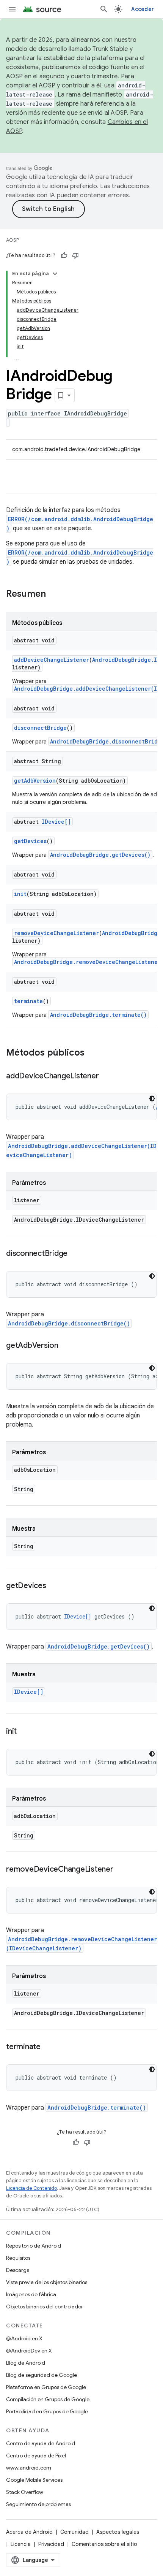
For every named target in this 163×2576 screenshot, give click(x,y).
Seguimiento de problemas (38, 2504)
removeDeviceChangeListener (56, 933)
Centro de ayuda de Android (41, 2443)
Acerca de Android (29, 2532)
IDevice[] (56, 822)
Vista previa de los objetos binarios (47, 2282)
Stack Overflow (25, 2492)
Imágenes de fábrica (31, 2294)
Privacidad (51, 2544)
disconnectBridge (40, 728)
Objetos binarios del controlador (45, 2307)
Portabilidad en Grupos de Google (47, 2411)
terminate (28, 1001)
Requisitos (18, 2258)
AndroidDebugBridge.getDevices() (100, 855)
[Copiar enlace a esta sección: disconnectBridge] (75, 1254)
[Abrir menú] (12, 9)
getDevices (30, 841)
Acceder (143, 9)
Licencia (21, 2544)
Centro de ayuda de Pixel (36, 2456)
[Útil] (64, 255)
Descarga (18, 2270)
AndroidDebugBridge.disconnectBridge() (69, 1323)
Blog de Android (26, 2363)
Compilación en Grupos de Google (48, 2399)
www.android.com (29, 2468)
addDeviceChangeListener (52, 660)
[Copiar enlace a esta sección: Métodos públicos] (92, 1053)
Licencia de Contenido (31, 2188)
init (20, 894)
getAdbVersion (35, 781)
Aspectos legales (118, 2532)
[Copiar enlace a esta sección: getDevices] (54, 1586)
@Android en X (24, 2338)
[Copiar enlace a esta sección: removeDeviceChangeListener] (121, 1870)
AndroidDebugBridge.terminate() (98, 1015)
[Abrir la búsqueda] (104, 9)
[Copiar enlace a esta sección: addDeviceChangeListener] (106, 1076)
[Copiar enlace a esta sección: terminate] (48, 2047)
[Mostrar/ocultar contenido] (55, 274)
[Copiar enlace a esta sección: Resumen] (53, 594)
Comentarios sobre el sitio (104, 2544)
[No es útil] (75, 255)
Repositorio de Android (34, 2246)
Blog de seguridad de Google (42, 2375)
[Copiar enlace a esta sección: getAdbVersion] (66, 1346)
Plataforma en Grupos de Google (46, 2387)
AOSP (13, 240)
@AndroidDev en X (29, 2351)
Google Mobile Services (34, 2480)
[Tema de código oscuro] (152, 1099)
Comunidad (74, 2532)
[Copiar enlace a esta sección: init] (24, 1732)
